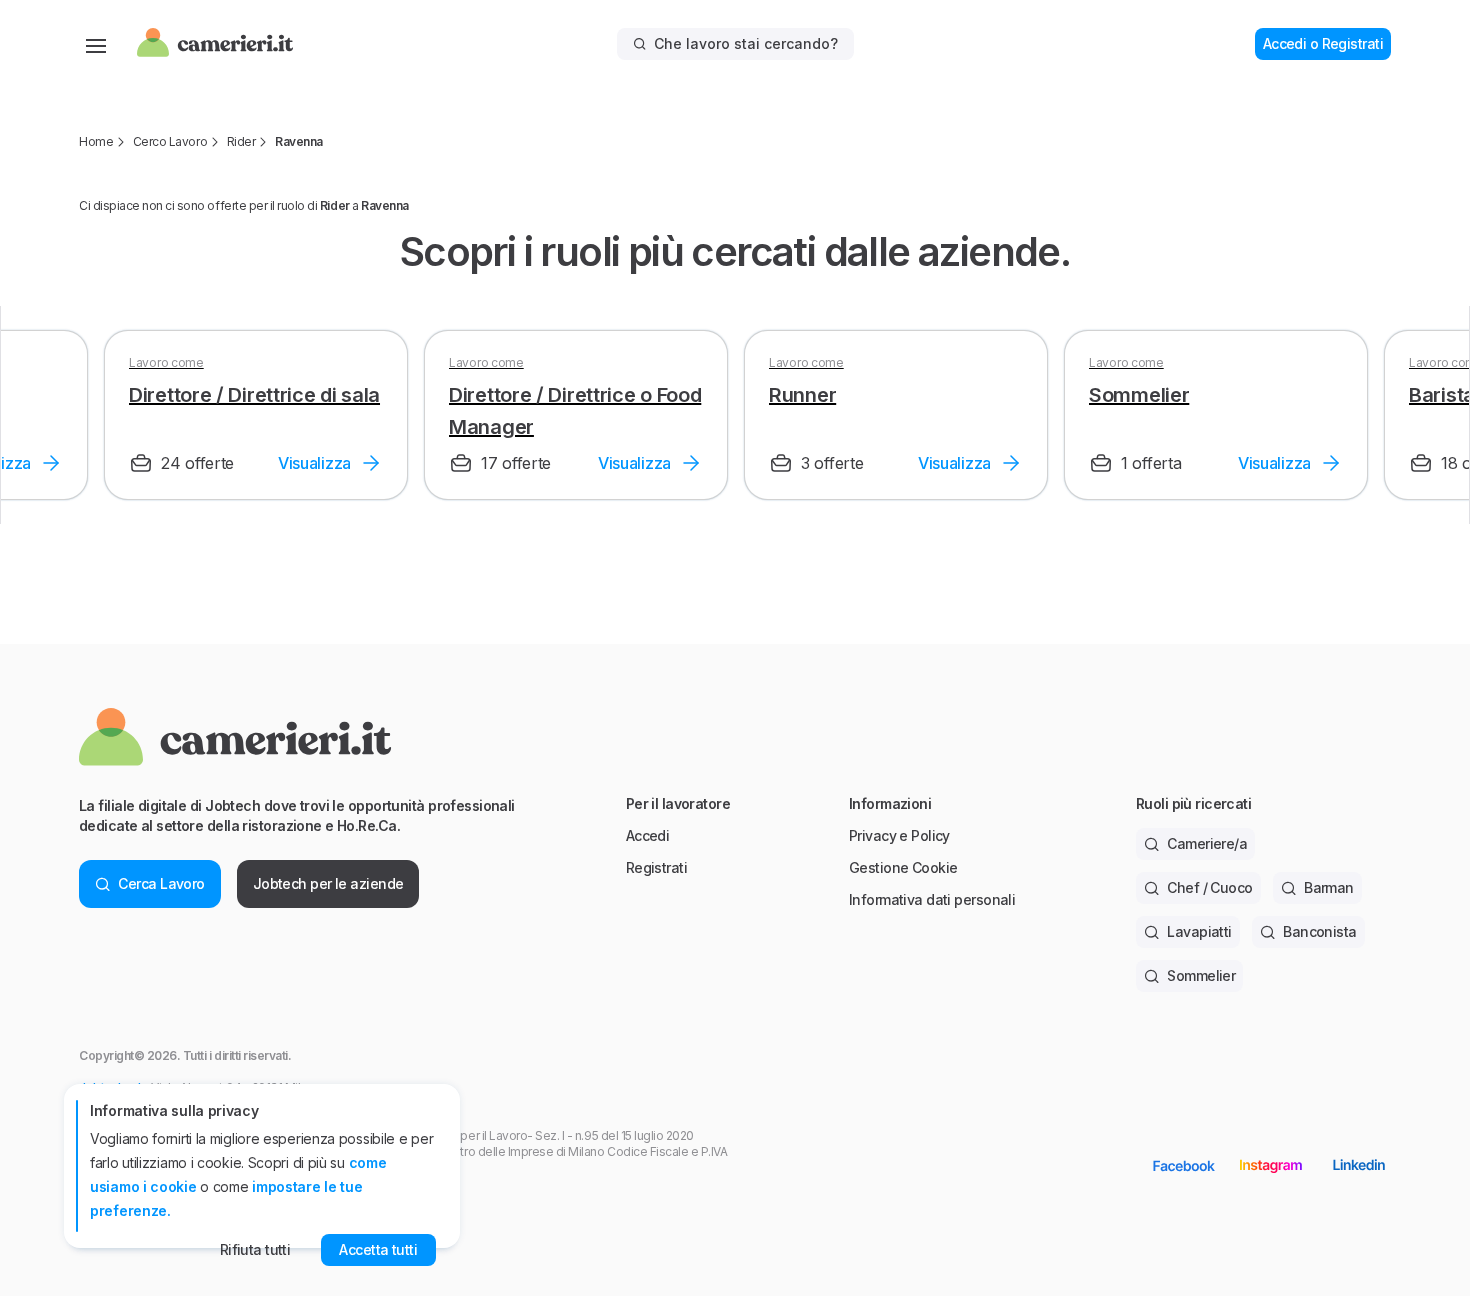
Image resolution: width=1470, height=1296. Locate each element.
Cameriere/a (1207, 843)
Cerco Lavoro (170, 141)
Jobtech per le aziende (328, 883)
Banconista (1319, 931)
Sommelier (1201, 975)
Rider (241, 141)
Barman (1329, 887)
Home (96, 141)
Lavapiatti (1199, 931)
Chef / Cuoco (1209, 887)
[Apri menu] (96, 44)
